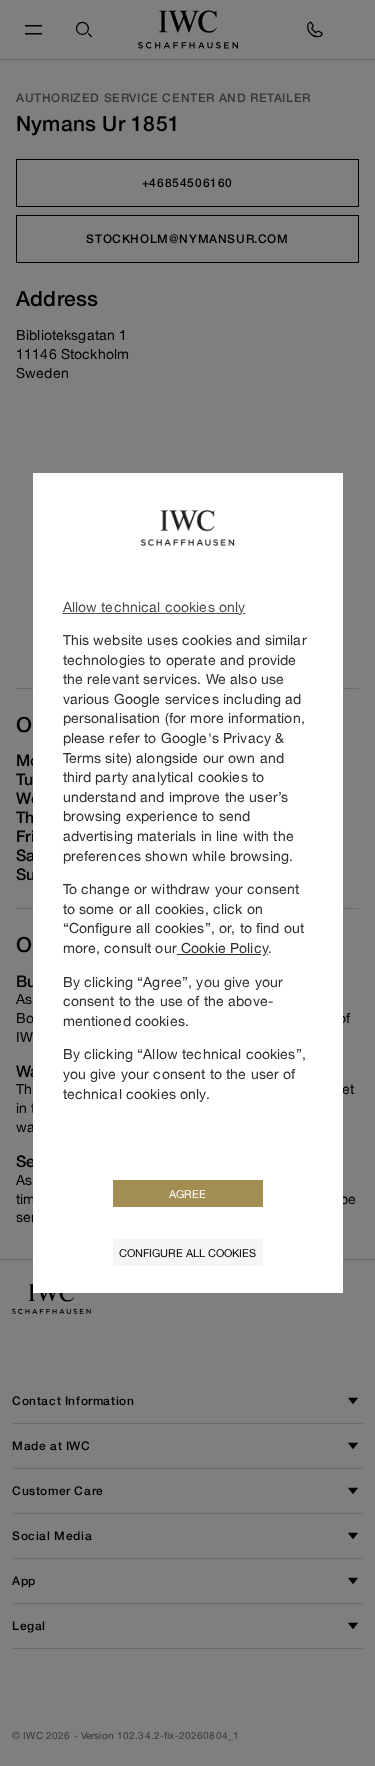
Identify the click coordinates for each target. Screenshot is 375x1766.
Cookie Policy (222, 947)
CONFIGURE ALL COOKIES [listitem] (187, 1252)
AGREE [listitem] (187, 1193)
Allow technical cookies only (154, 606)
